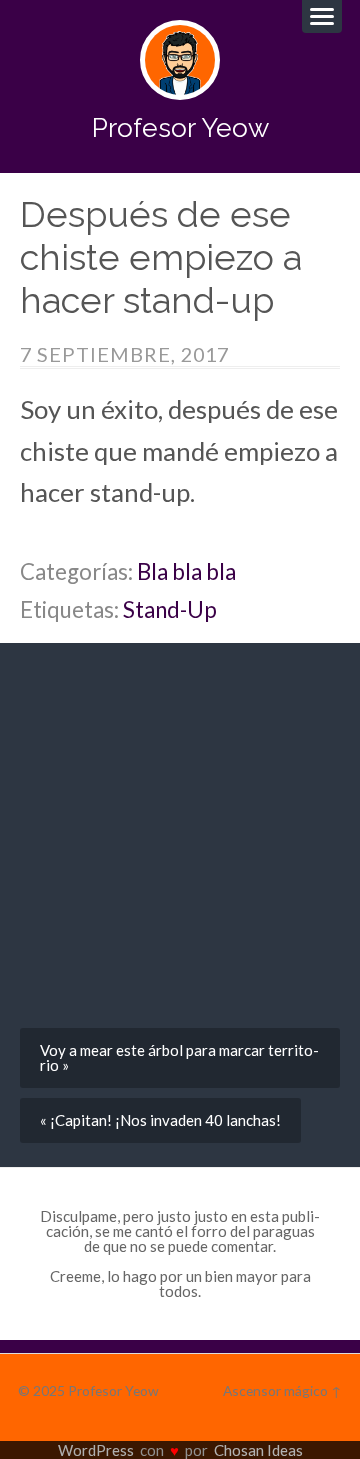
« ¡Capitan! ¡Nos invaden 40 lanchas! (160, 1120)
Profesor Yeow (180, 127)
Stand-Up (170, 609)
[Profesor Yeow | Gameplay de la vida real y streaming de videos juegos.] (180, 60)
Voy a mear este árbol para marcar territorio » (179, 1057)
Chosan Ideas (258, 1450)
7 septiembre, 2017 (124, 354)
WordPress (96, 1450)
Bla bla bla (186, 571)
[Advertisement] (180, 843)
